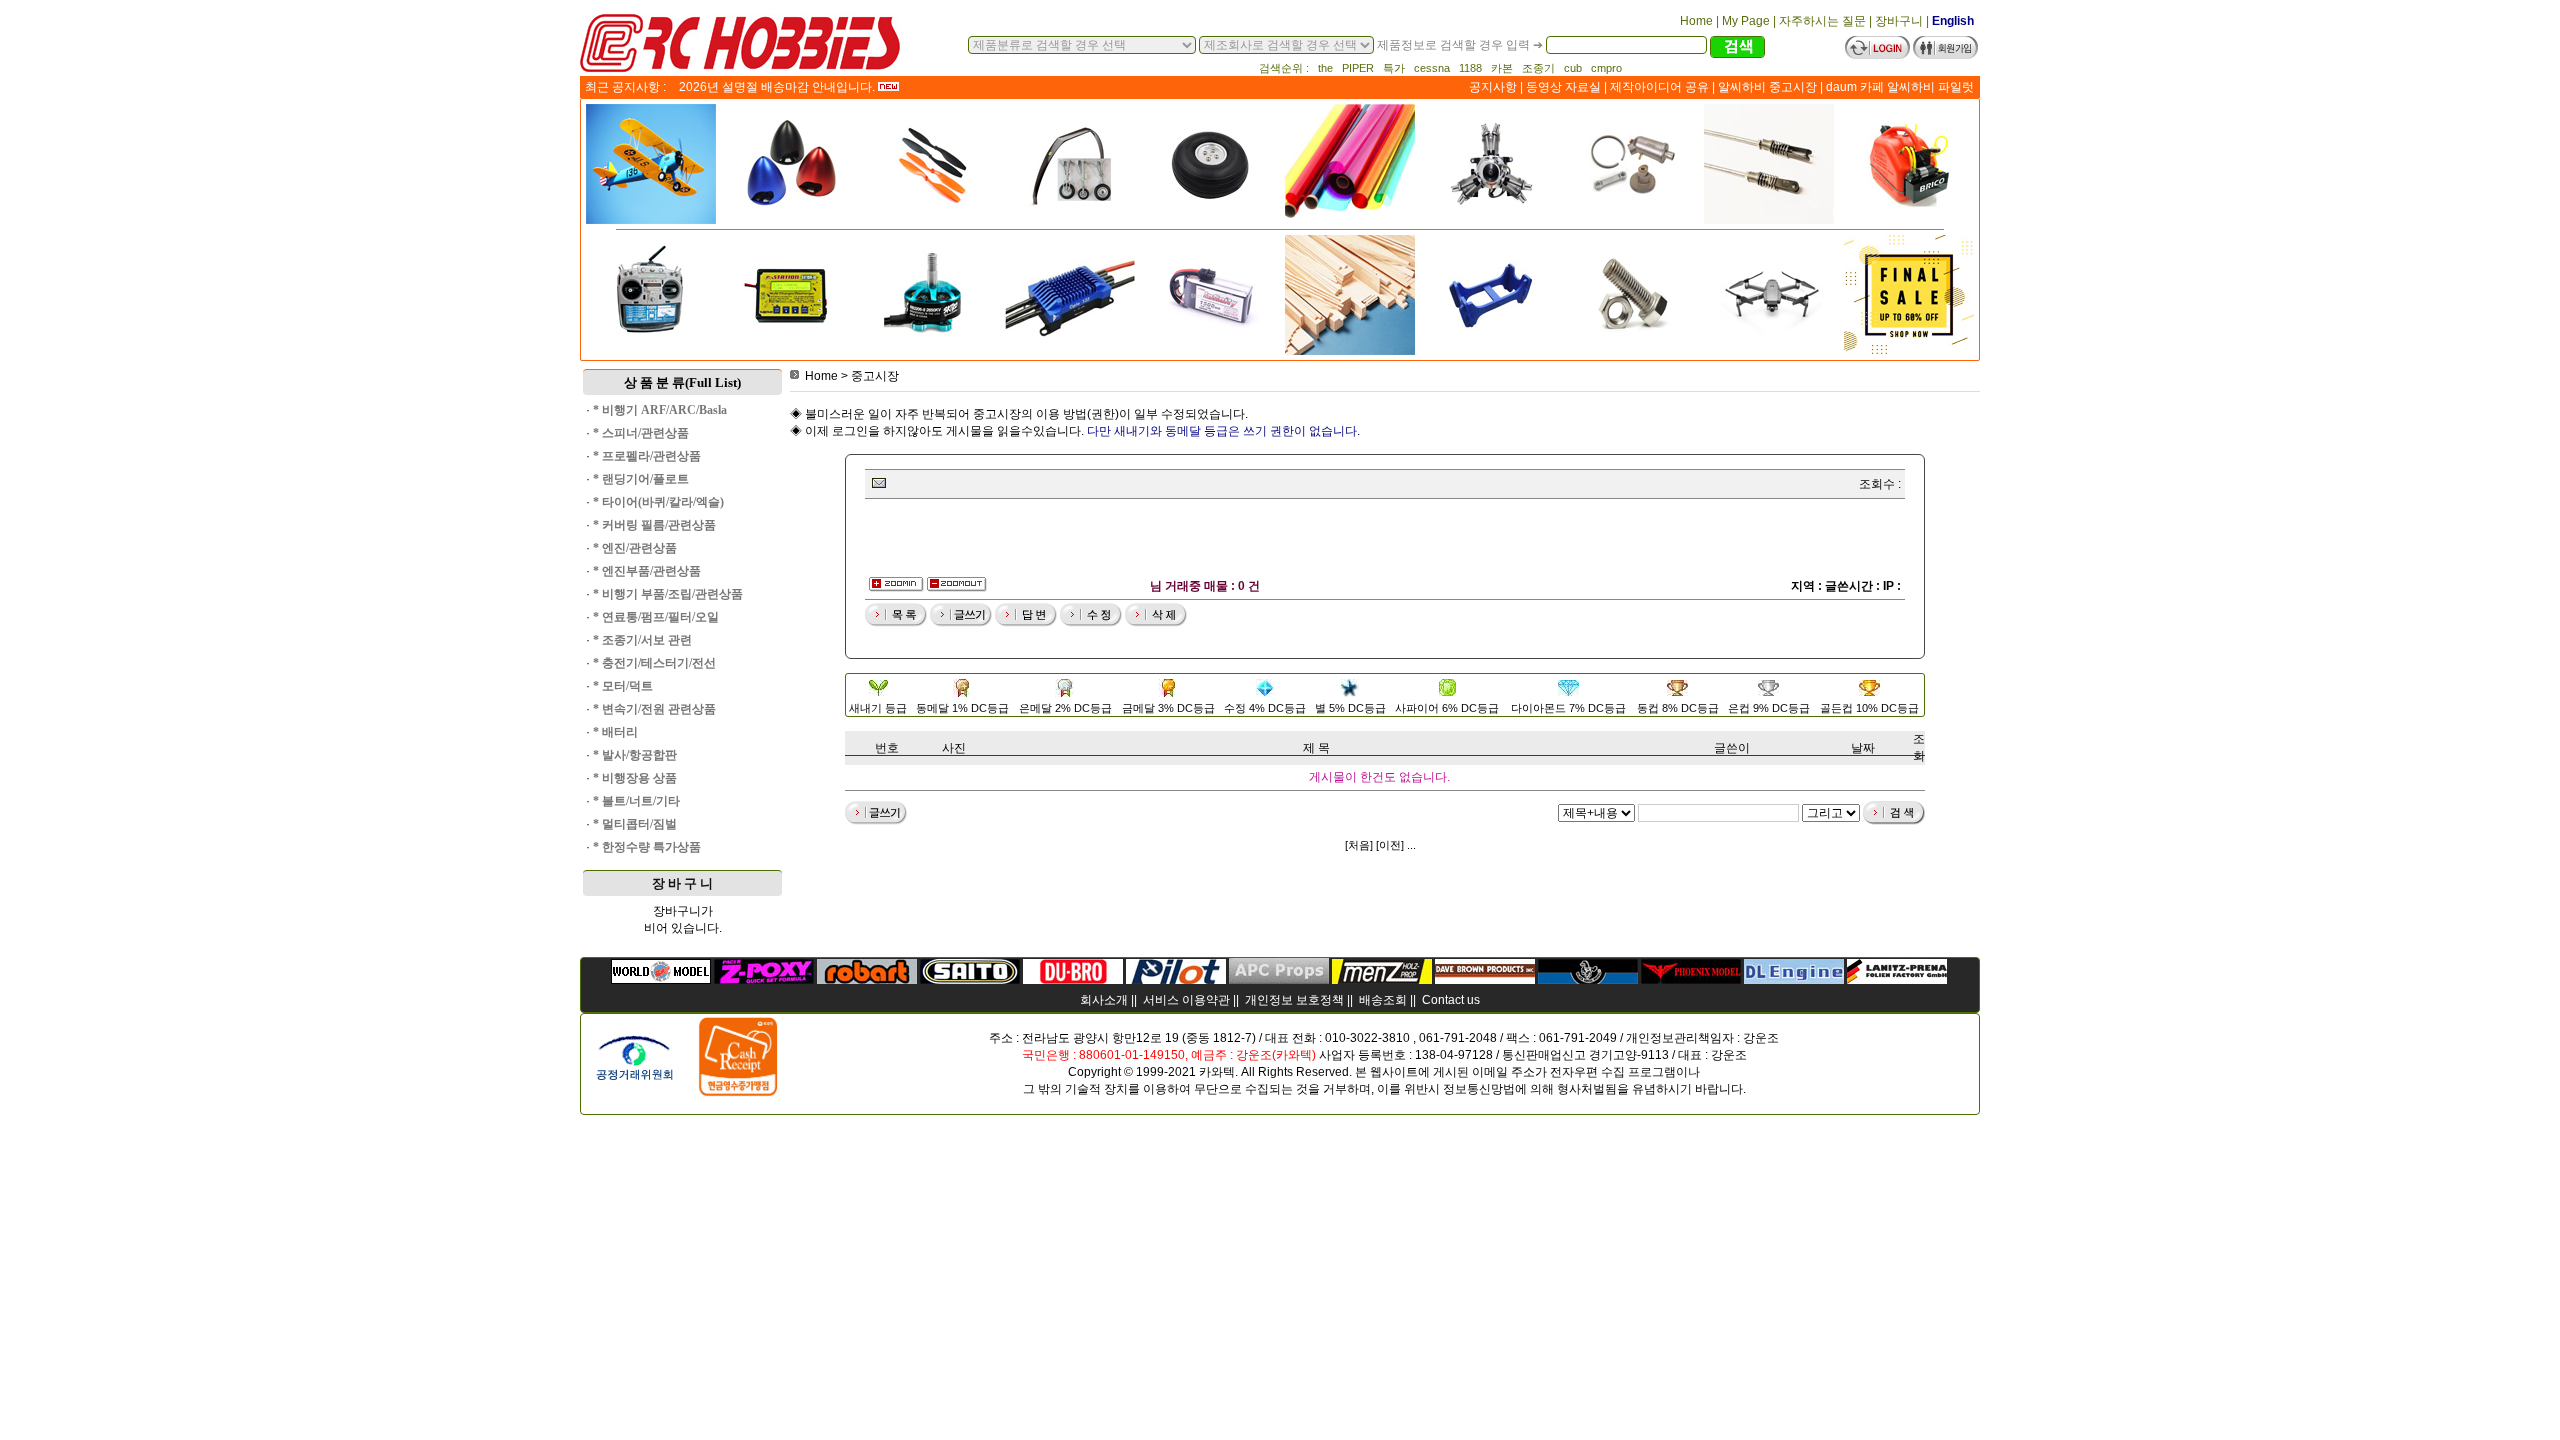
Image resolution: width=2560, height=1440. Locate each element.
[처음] (1359, 845)
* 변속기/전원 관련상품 (654, 709)
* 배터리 (615, 732)
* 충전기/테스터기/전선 (654, 663)
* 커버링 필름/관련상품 (654, 525)
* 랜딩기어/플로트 (641, 479)
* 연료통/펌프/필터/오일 (656, 617)
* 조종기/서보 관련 (642, 640)
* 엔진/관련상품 (635, 548)
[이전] (1390, 845)
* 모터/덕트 (623, 686)
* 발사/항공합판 (635, 755)
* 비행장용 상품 (635, 778)
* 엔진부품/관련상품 (647, 571)
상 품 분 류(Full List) (682, 382)
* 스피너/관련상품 (641, 433)
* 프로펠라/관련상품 (647, 456)
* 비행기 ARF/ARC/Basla (660, 410)
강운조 (1761, 1038)
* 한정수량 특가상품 (647, 847)
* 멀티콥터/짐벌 (635, 824)
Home (821, 376)
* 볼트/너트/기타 (636, 801)
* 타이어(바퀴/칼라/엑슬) (658, 502)
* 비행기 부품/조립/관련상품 (668, 594)
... (1411, 845)
